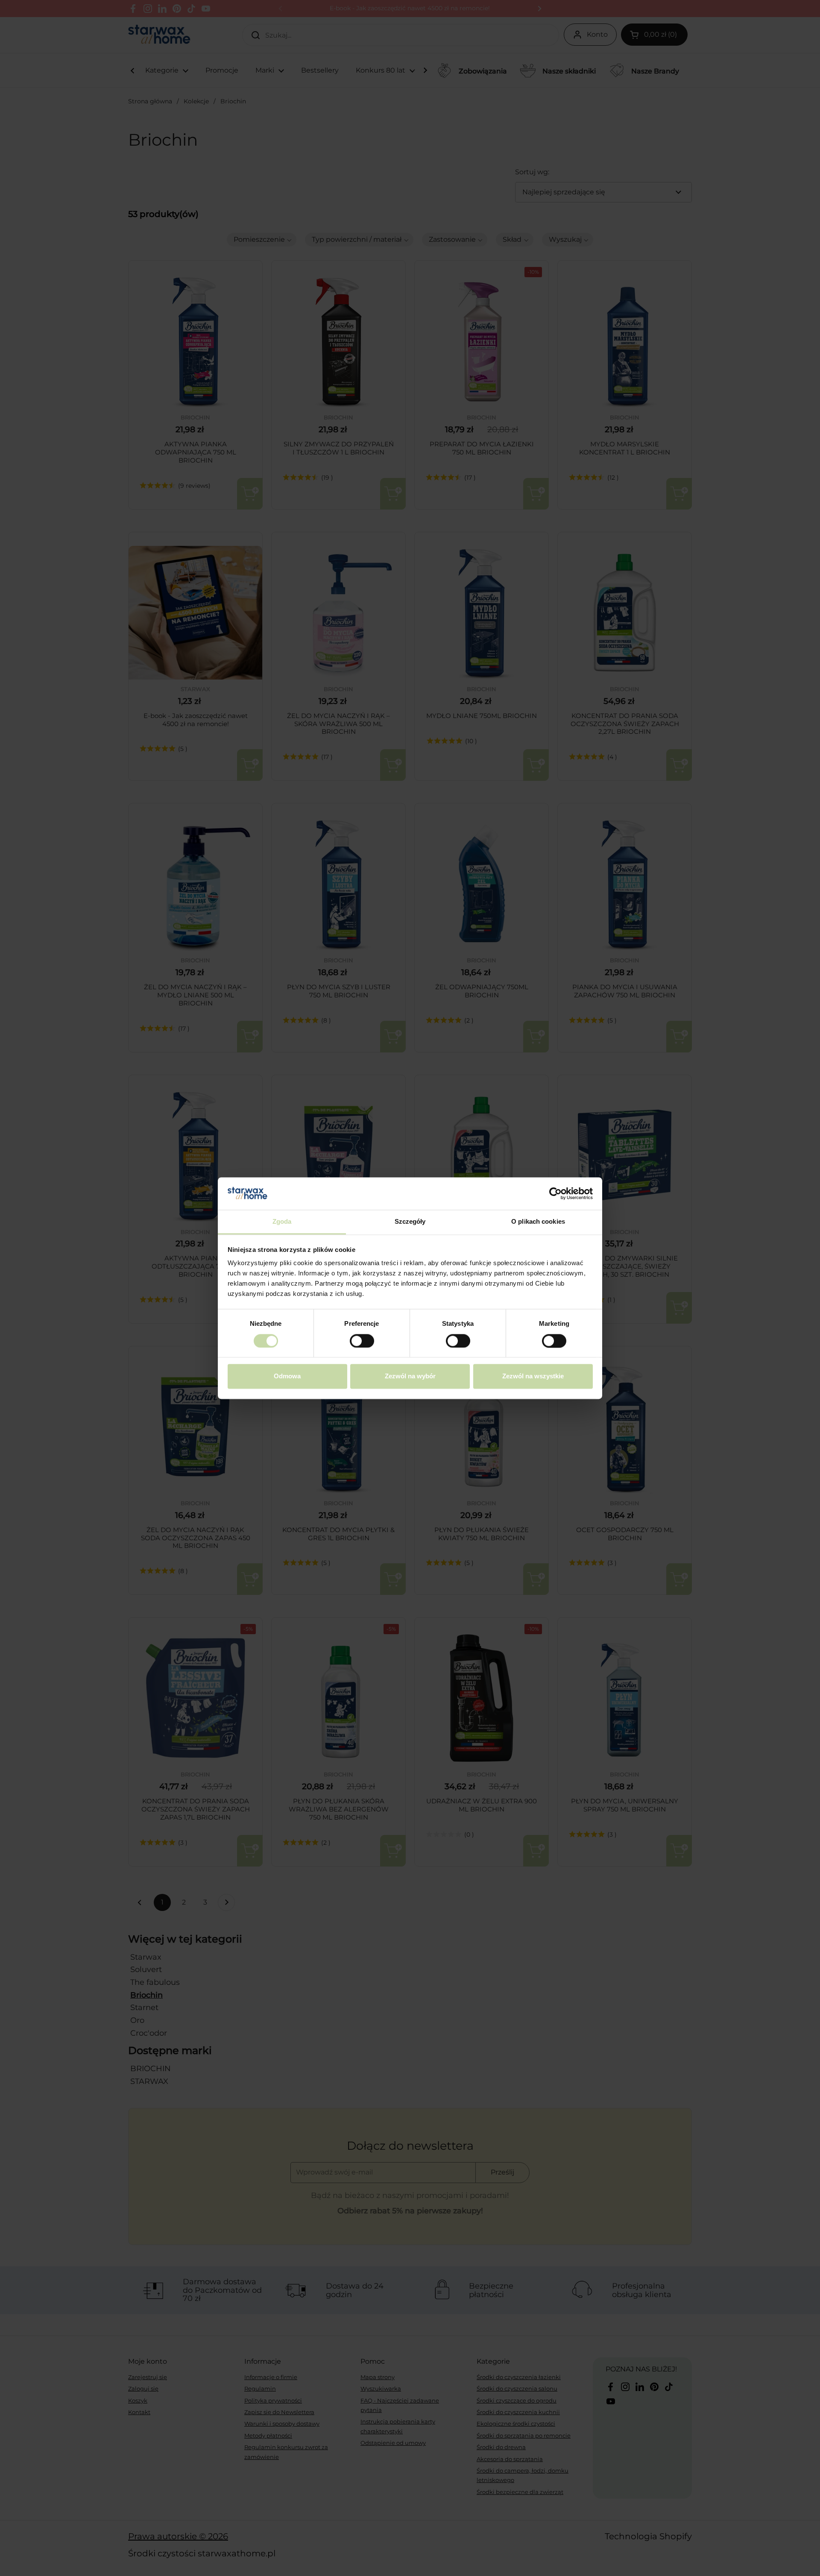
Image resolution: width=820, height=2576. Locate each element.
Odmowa (287, 1376)
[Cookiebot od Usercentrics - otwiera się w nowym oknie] (555, 1193)
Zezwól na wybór (410, 1376)
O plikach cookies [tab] (538, 1222)
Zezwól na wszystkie (533, 1376)
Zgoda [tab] (282, 1222)
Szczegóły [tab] (410, 1222)
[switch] (362, 1341)
